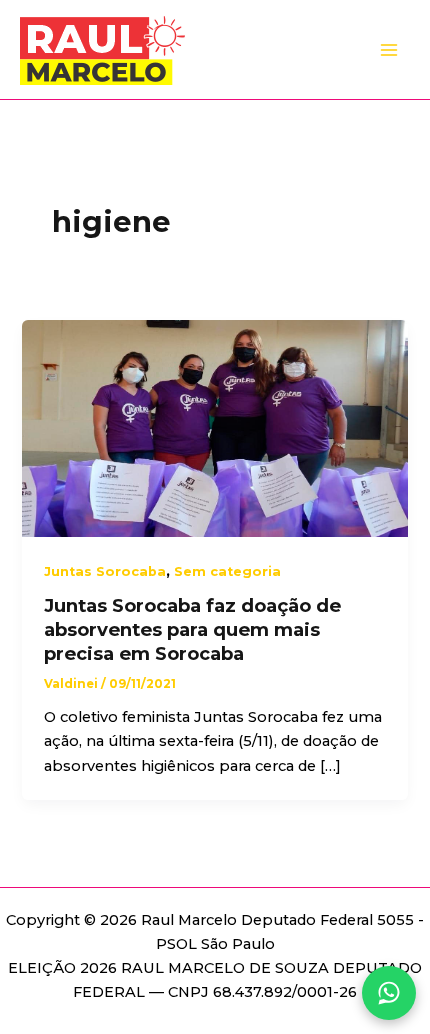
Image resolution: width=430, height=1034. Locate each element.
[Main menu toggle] (389, 50)
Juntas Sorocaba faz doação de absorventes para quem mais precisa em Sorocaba (192, 629)
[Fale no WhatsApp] (389, 993)
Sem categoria (227, 571)
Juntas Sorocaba (105, 571)
